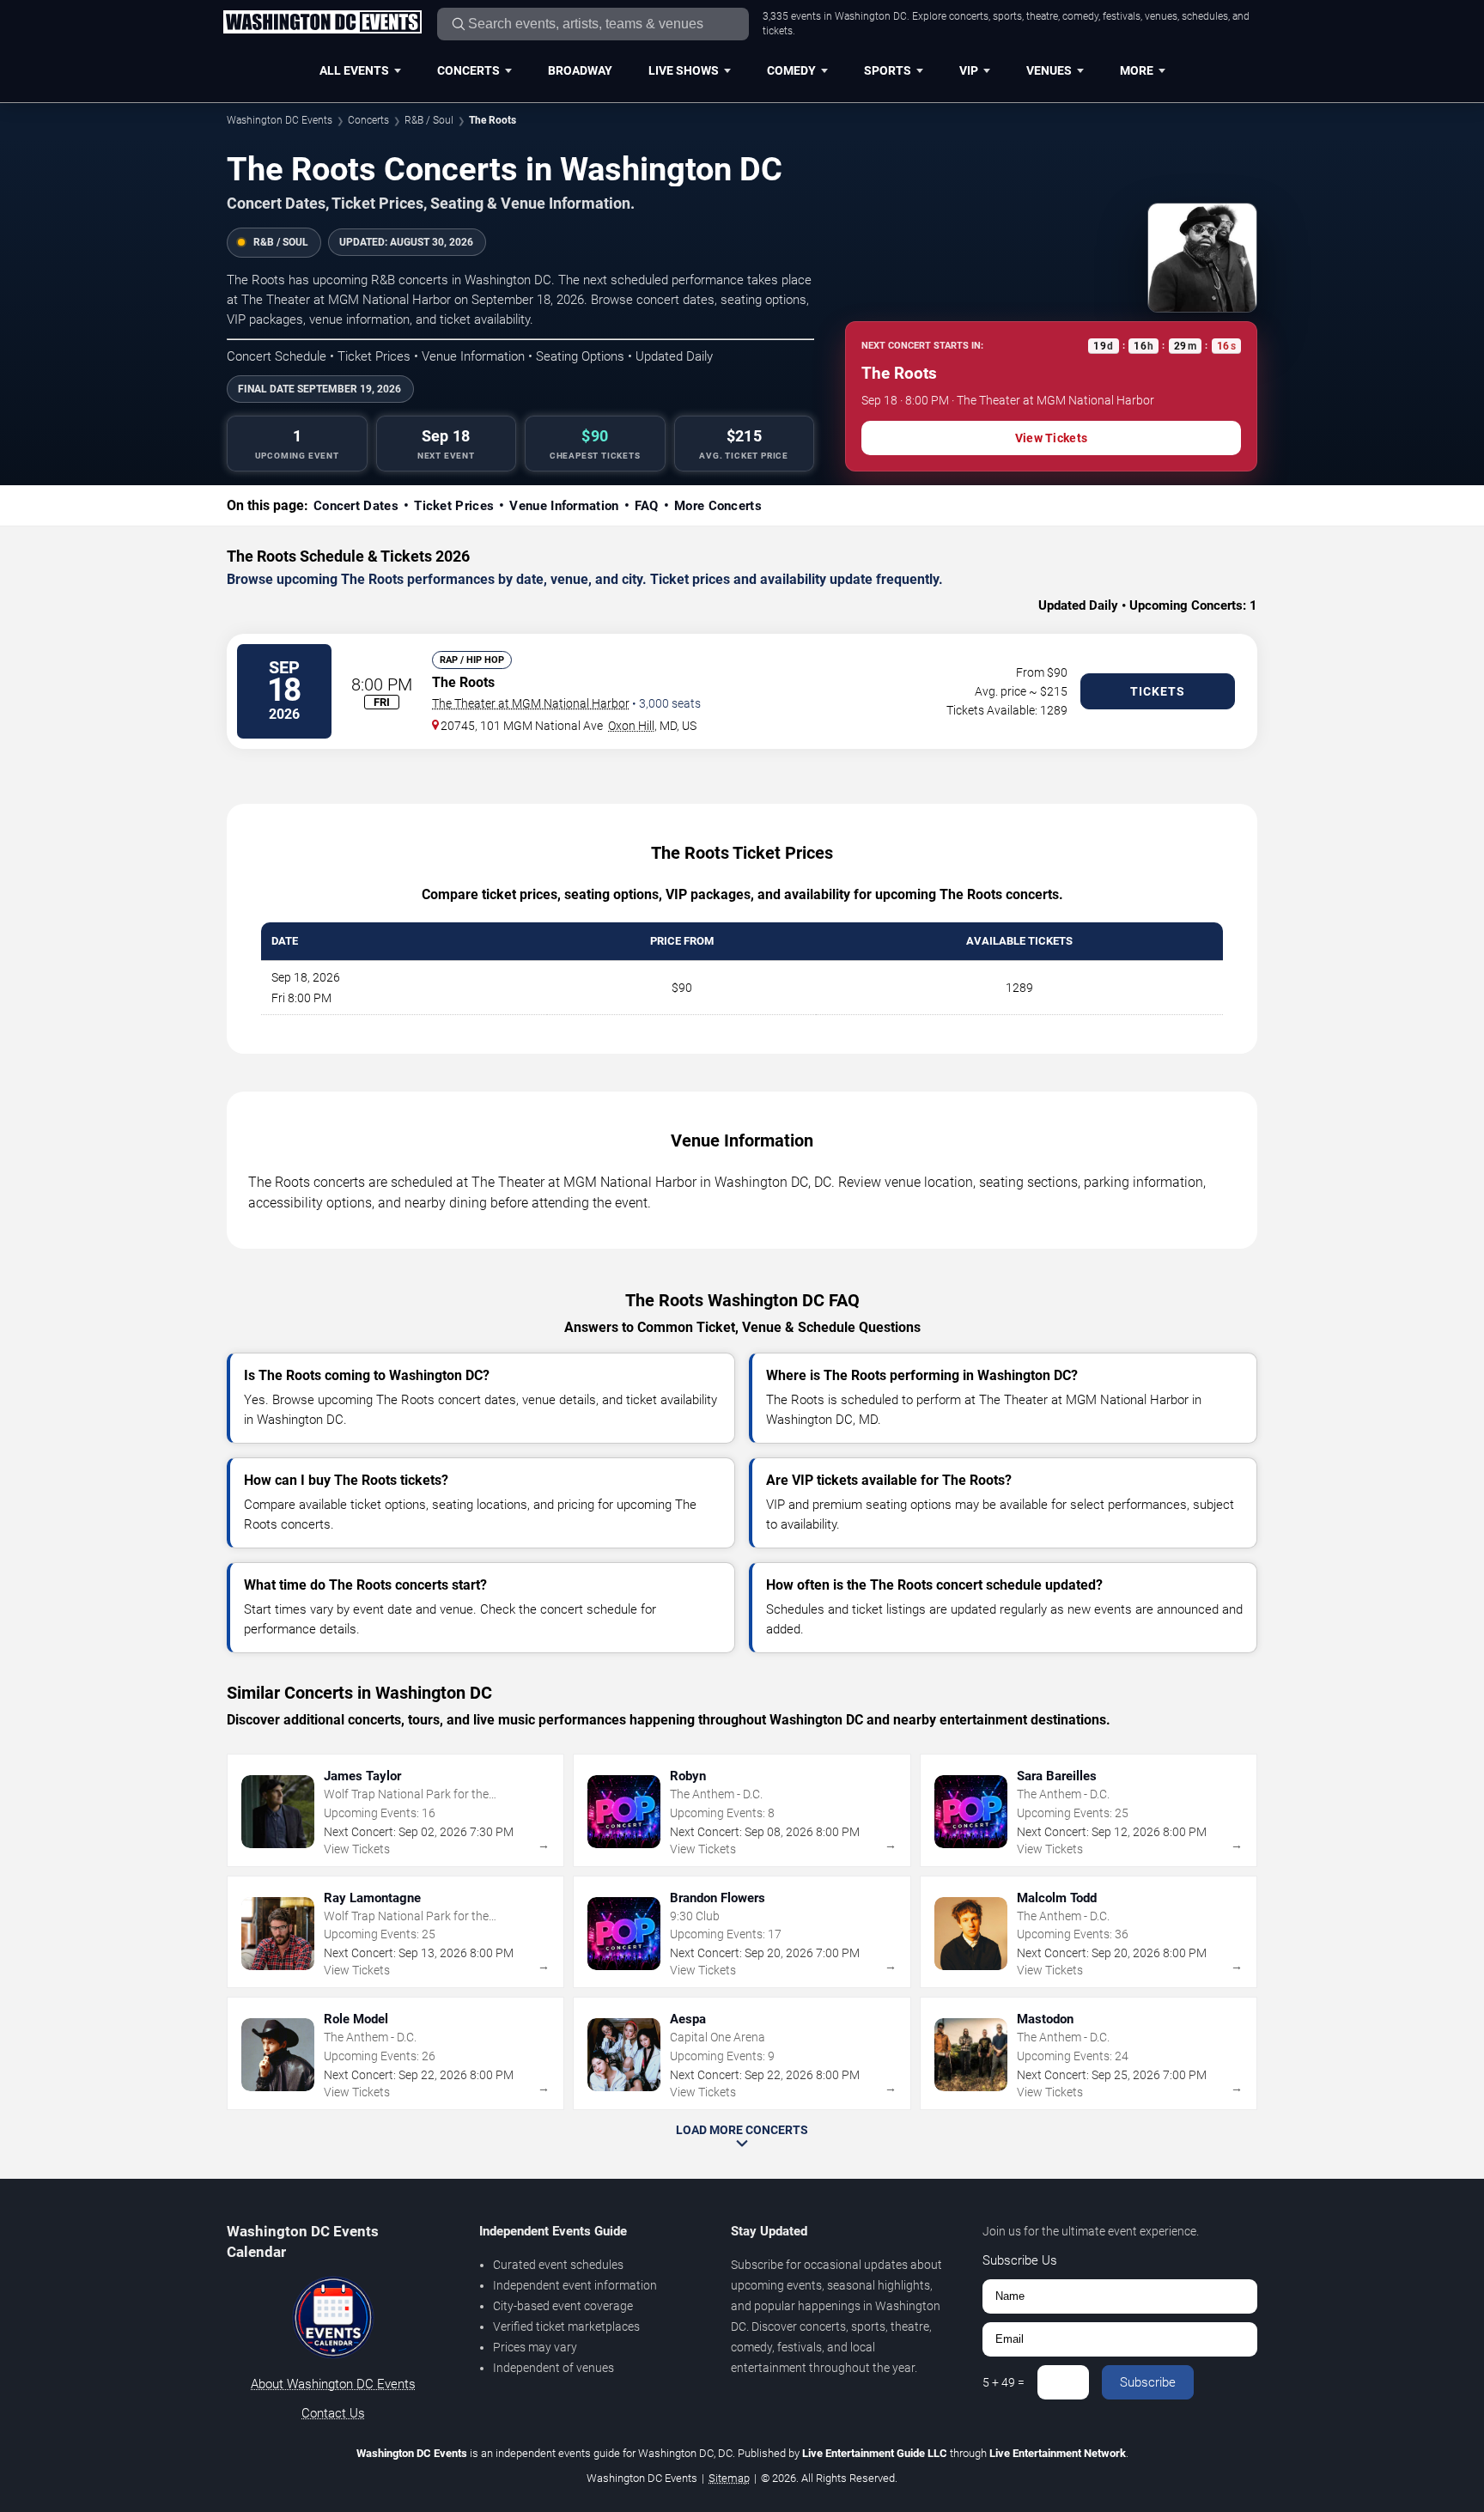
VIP (969, 70)
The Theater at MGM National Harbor (531, 703)
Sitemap (729, 2478)
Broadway (580, 70)
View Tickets (1051, 438)
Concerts (468, 70)
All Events (354, 70)
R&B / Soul (429, 120)
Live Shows (684, 70)
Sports (888, 70)
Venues (1049, 70)
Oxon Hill (631, 726)
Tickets (1158, 691)
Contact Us (333, 2413)
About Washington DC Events (333, 2384)
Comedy (791, 70)
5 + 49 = (1004, 2382)
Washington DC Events (280, 120)
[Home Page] (322, 23)
